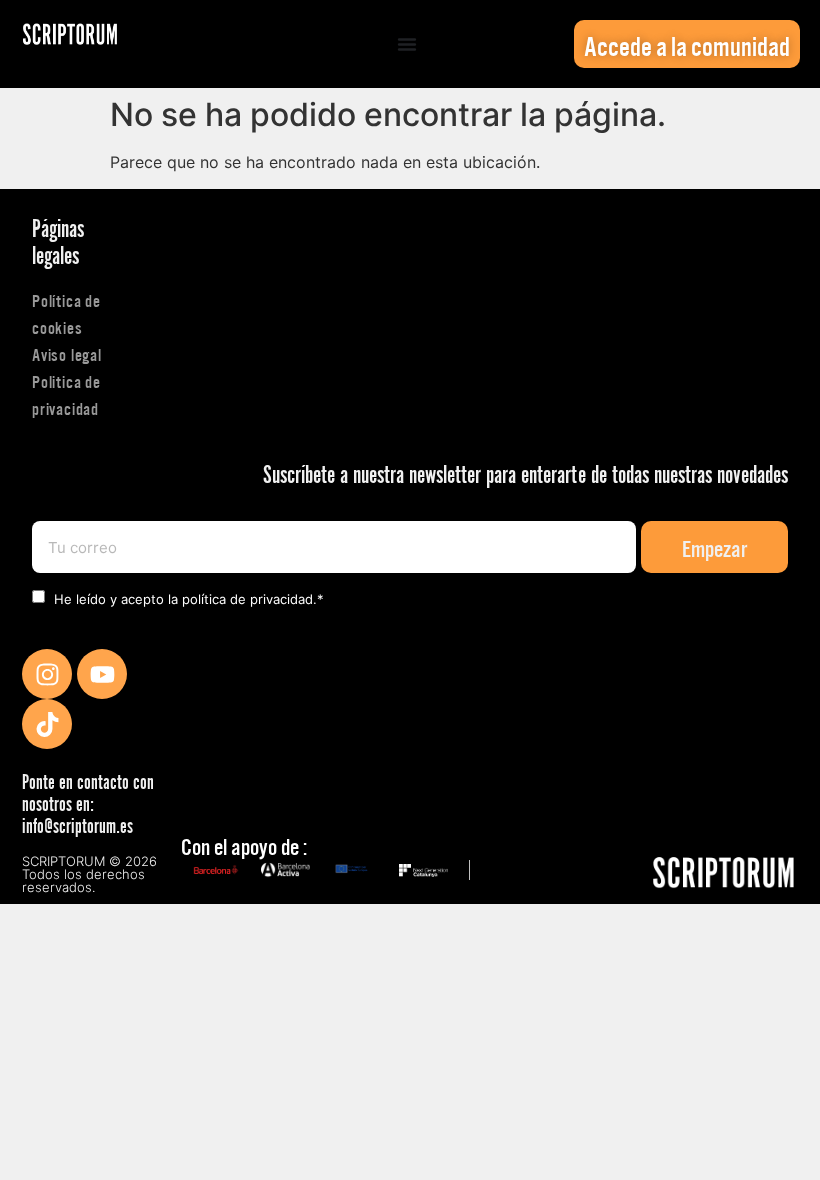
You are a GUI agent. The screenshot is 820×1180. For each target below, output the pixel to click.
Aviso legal (67, 353)
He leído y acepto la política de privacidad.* (189, 599)
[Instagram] (47, 674)
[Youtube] (102, 674)
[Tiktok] (47, 724)
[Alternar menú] (407, 44)
